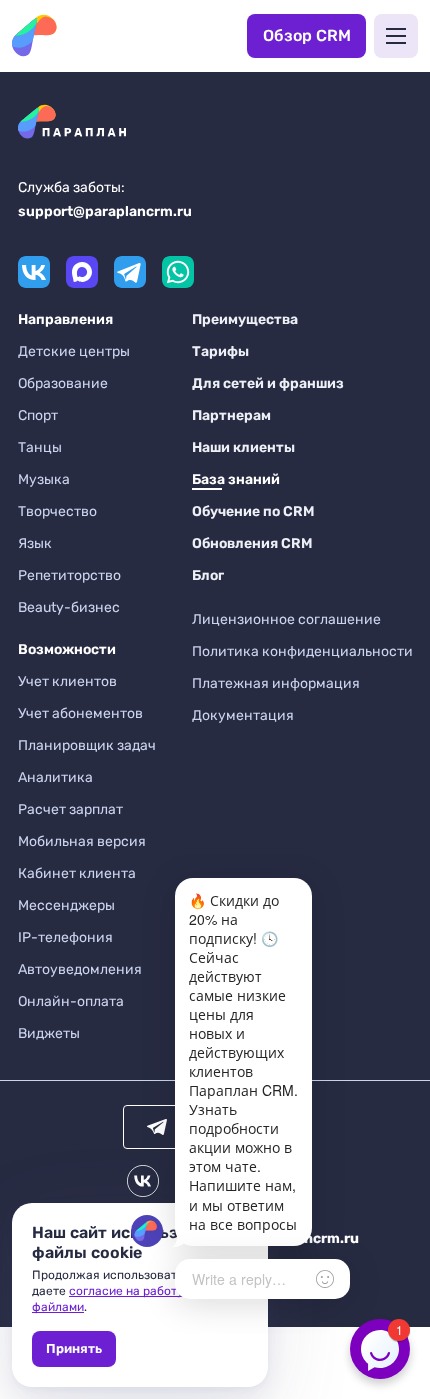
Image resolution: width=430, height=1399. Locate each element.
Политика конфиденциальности (302, 651)
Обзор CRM (307, 35)
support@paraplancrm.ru (105, 211)
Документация (243, 715)
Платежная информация (276, 683)
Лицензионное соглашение (286, 619)
